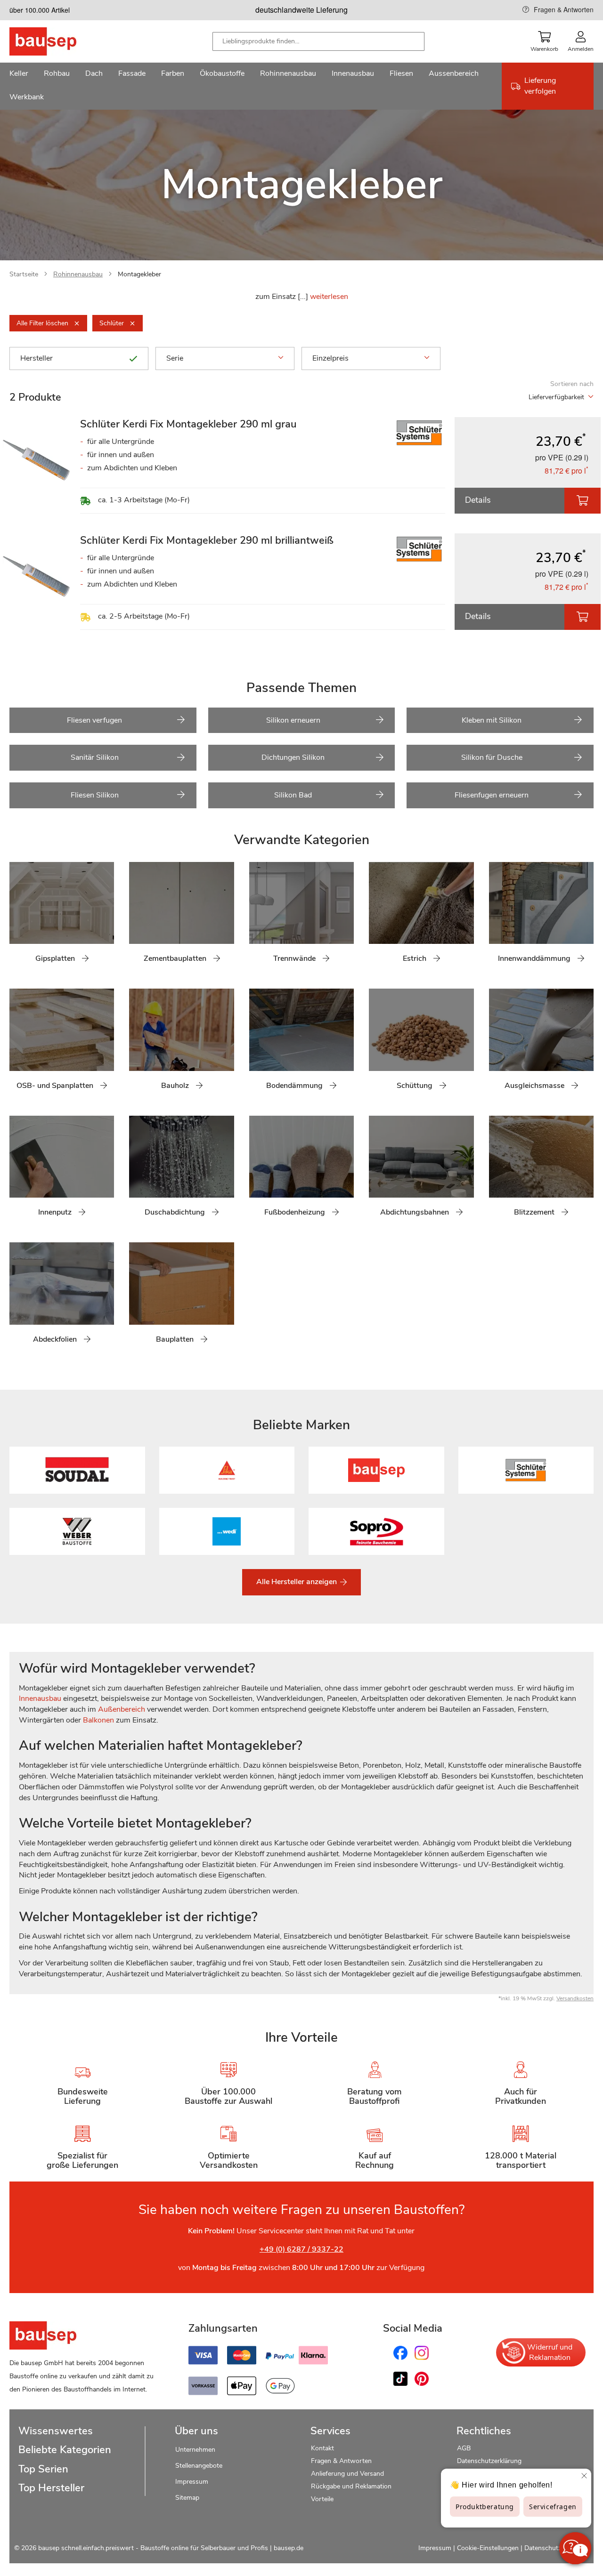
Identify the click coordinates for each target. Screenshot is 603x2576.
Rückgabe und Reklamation (351, 2486)
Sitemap (187, 2498)
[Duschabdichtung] (136, 1171)
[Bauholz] (136, 1044)
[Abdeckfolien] (16, 1298)
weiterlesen (329, 297)
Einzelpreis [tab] (330, 358)
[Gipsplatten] (16, 918)
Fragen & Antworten (564, 9)
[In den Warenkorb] (583, 501)
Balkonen (98, 1720)
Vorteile (322, 2499)
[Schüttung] (376, 1044)
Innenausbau (40, 1699)
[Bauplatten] (136, 1298)
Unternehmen (195, 2450)
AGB (464, 2448)
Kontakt (322, 2448)
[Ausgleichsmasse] (496, 1044)
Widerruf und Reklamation (550, 2352)
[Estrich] (376, 918)
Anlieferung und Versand (347, 2474)
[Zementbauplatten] (136, 918)
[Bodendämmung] (256, 1044)
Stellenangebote (199, 2466)
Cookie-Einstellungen (488, 2548)
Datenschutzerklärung (489, 2461)
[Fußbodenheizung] (256, 1171)
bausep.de (289, 2548)
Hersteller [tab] (37, 358)
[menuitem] (19, 74)
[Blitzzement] (496, 1171)
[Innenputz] (16, 1171)
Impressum (192, 2482)
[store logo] (58, 41)
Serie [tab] (175, 358)
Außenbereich (122, 1709)
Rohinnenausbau (78, 274)
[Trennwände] (256, 918)
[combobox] (318, 41)
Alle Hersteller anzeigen (297, 1582)
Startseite (24, 274)
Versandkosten (575, 1998)
